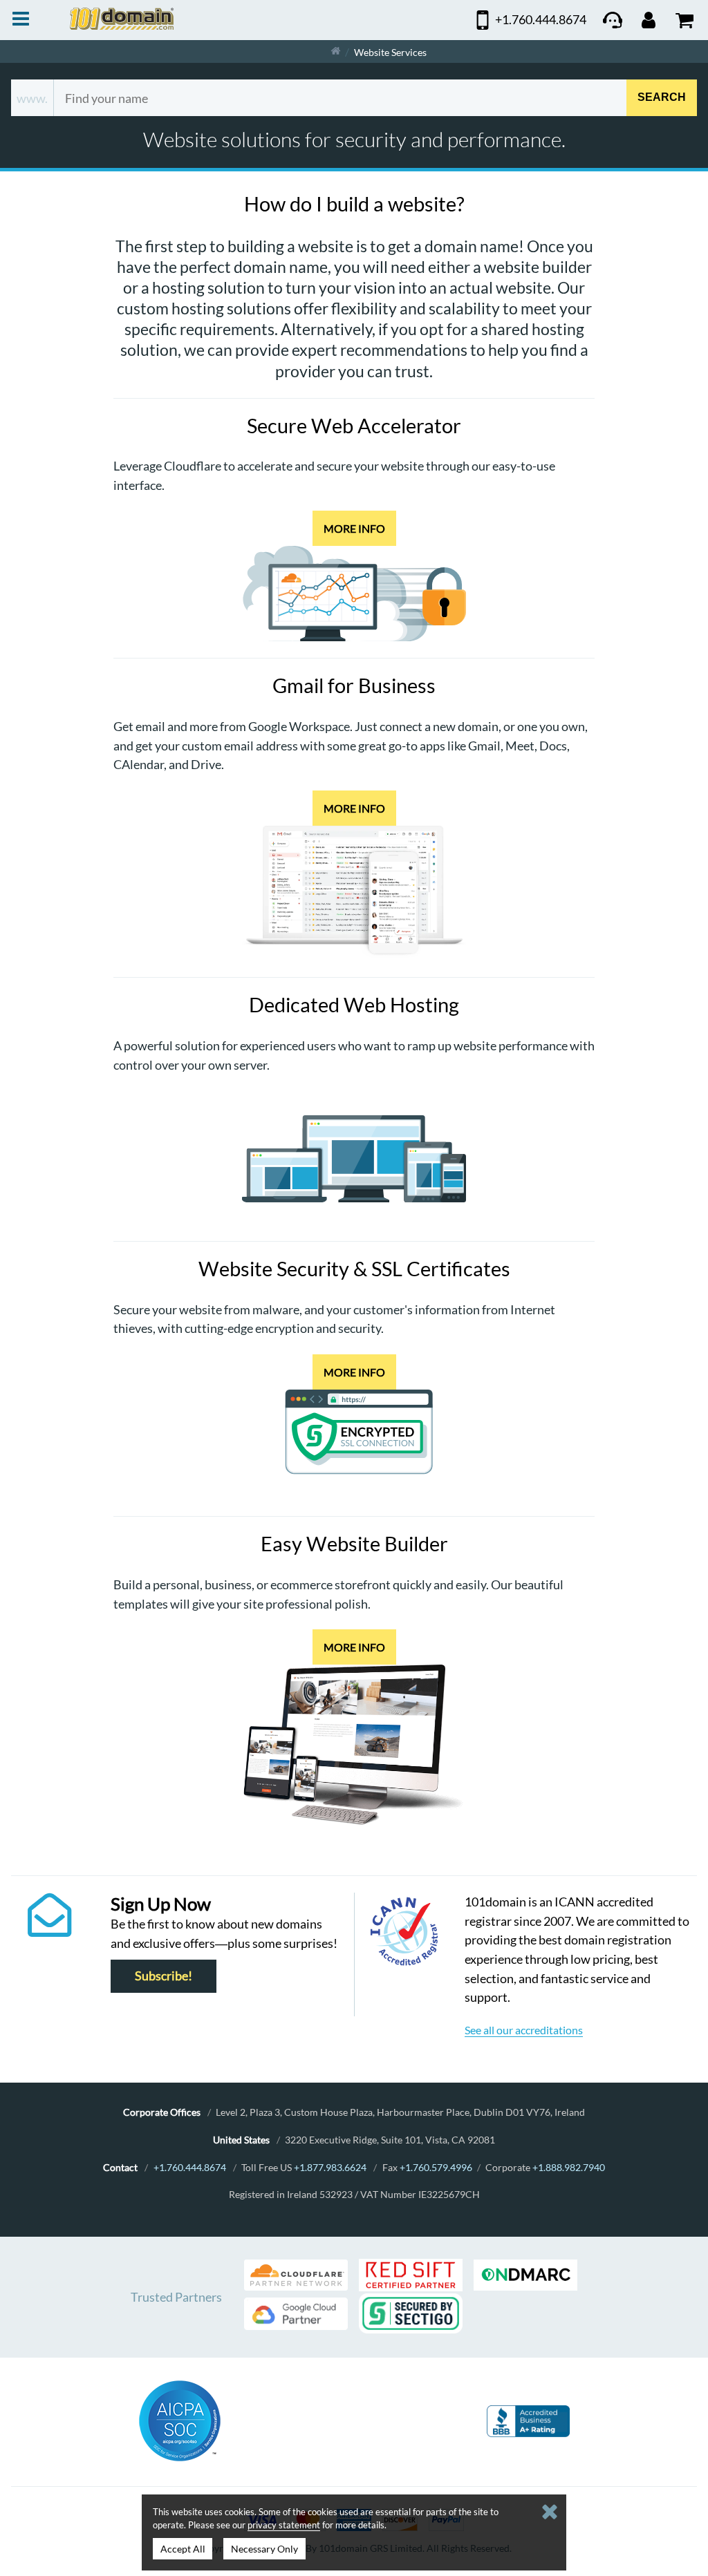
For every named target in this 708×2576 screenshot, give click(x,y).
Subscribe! (164, 1976)
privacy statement (284, 2525)
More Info (354, 528)
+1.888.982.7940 (569, 2167)
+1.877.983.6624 (330, 2167)
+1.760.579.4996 (436, 2167)
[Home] (336, 51)
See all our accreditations (524, 2030)
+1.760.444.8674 (190, 2167)
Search (662, 98)
